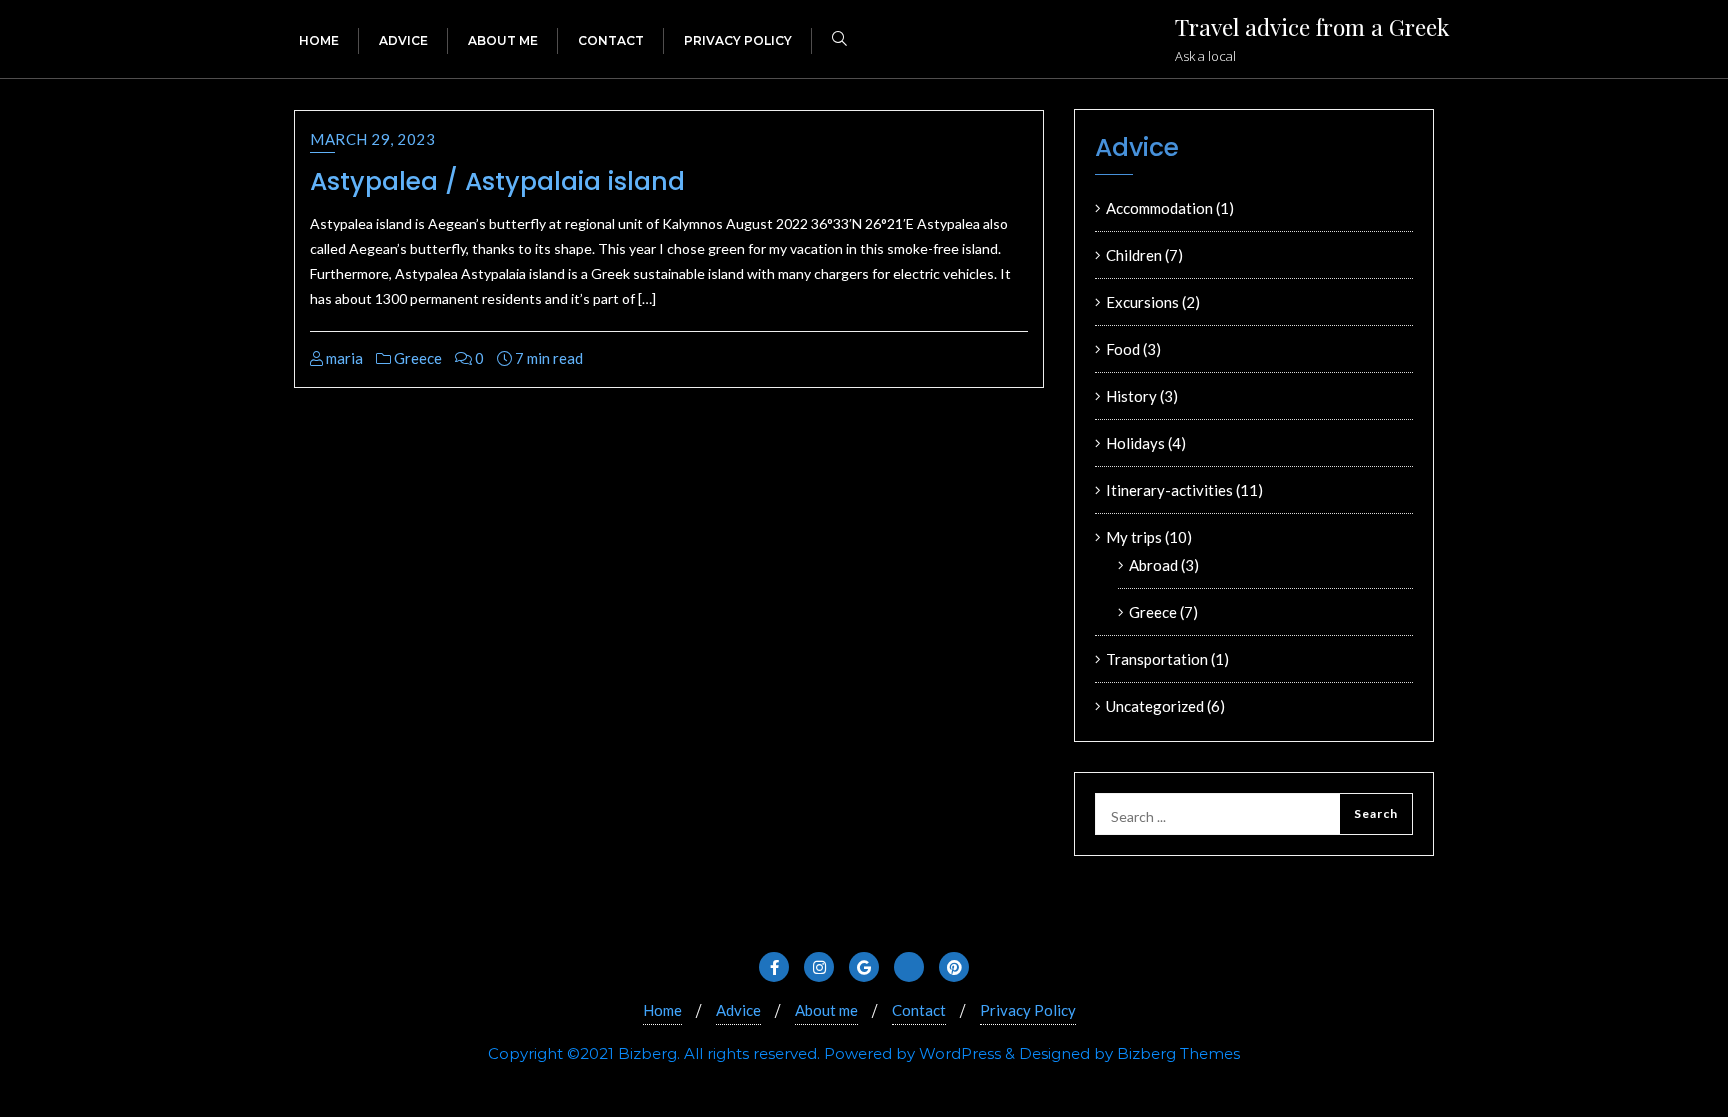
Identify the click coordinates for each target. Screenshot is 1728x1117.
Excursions (1142, 302)
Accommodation (1159, 208)
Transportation (1157, 659)
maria (343, 358)
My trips (1134, 537)
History (1131, 396)
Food (1123, 349)
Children (1134, 255)
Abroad (1153, 565)
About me (826, 1010)
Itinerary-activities (1169, 490)
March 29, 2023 (372, 139)
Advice (738, 1010)
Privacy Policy (1028, 1010)
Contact (919, 1010)
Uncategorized (1155, 706)
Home (662, 1010)
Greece (416, 358)
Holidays (1135, 443)
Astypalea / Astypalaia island (497, 181)
